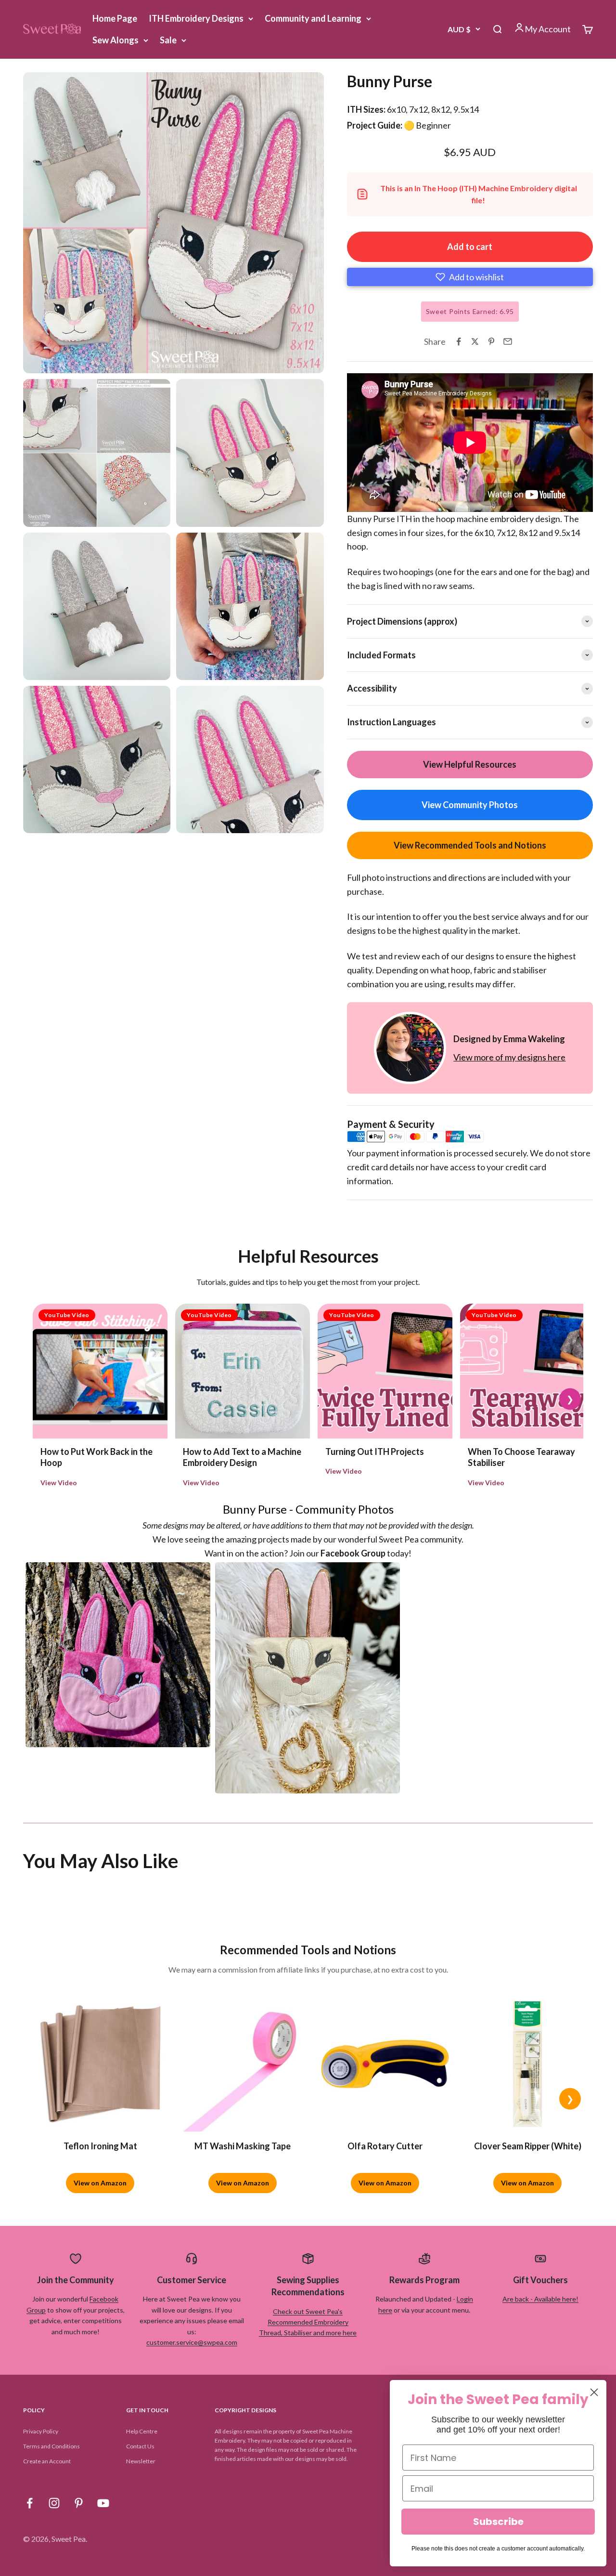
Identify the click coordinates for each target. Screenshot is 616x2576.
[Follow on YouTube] (103, 2503)
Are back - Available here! (540, 2299)
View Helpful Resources (470, 764)
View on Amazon (100, 2183)
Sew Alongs (115, 40)
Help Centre (142, 2431)
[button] (470, 277)
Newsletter (141, 2461)
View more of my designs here (509, 1057)
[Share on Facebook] (459, 341)
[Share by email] (508, 341)
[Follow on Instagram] (54, 2503)
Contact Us (140, 2446)
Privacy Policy (41, 2431)
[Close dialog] (594, 2392)
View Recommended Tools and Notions (470, 845)
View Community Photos (470, 805)
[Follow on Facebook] (30, 2503)
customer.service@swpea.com (192, 2342)
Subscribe (498, 2522)
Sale (168, 40)
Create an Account (47, 2461)
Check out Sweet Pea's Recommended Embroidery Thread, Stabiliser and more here (308, 2322)
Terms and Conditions (51, 2446)
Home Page (115, 18)
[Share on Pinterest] (491, 341)
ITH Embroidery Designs (196, 18)
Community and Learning (313, 18)
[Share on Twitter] (475, 341)
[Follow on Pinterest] (79, 2503)
